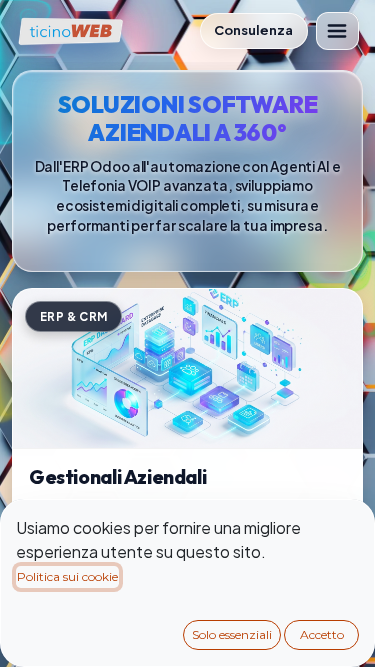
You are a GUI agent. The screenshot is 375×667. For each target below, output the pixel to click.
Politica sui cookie (67, 576)
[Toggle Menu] (337, 31)
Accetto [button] (322, 634)
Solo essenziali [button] (232, 634)
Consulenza (253, 30)
